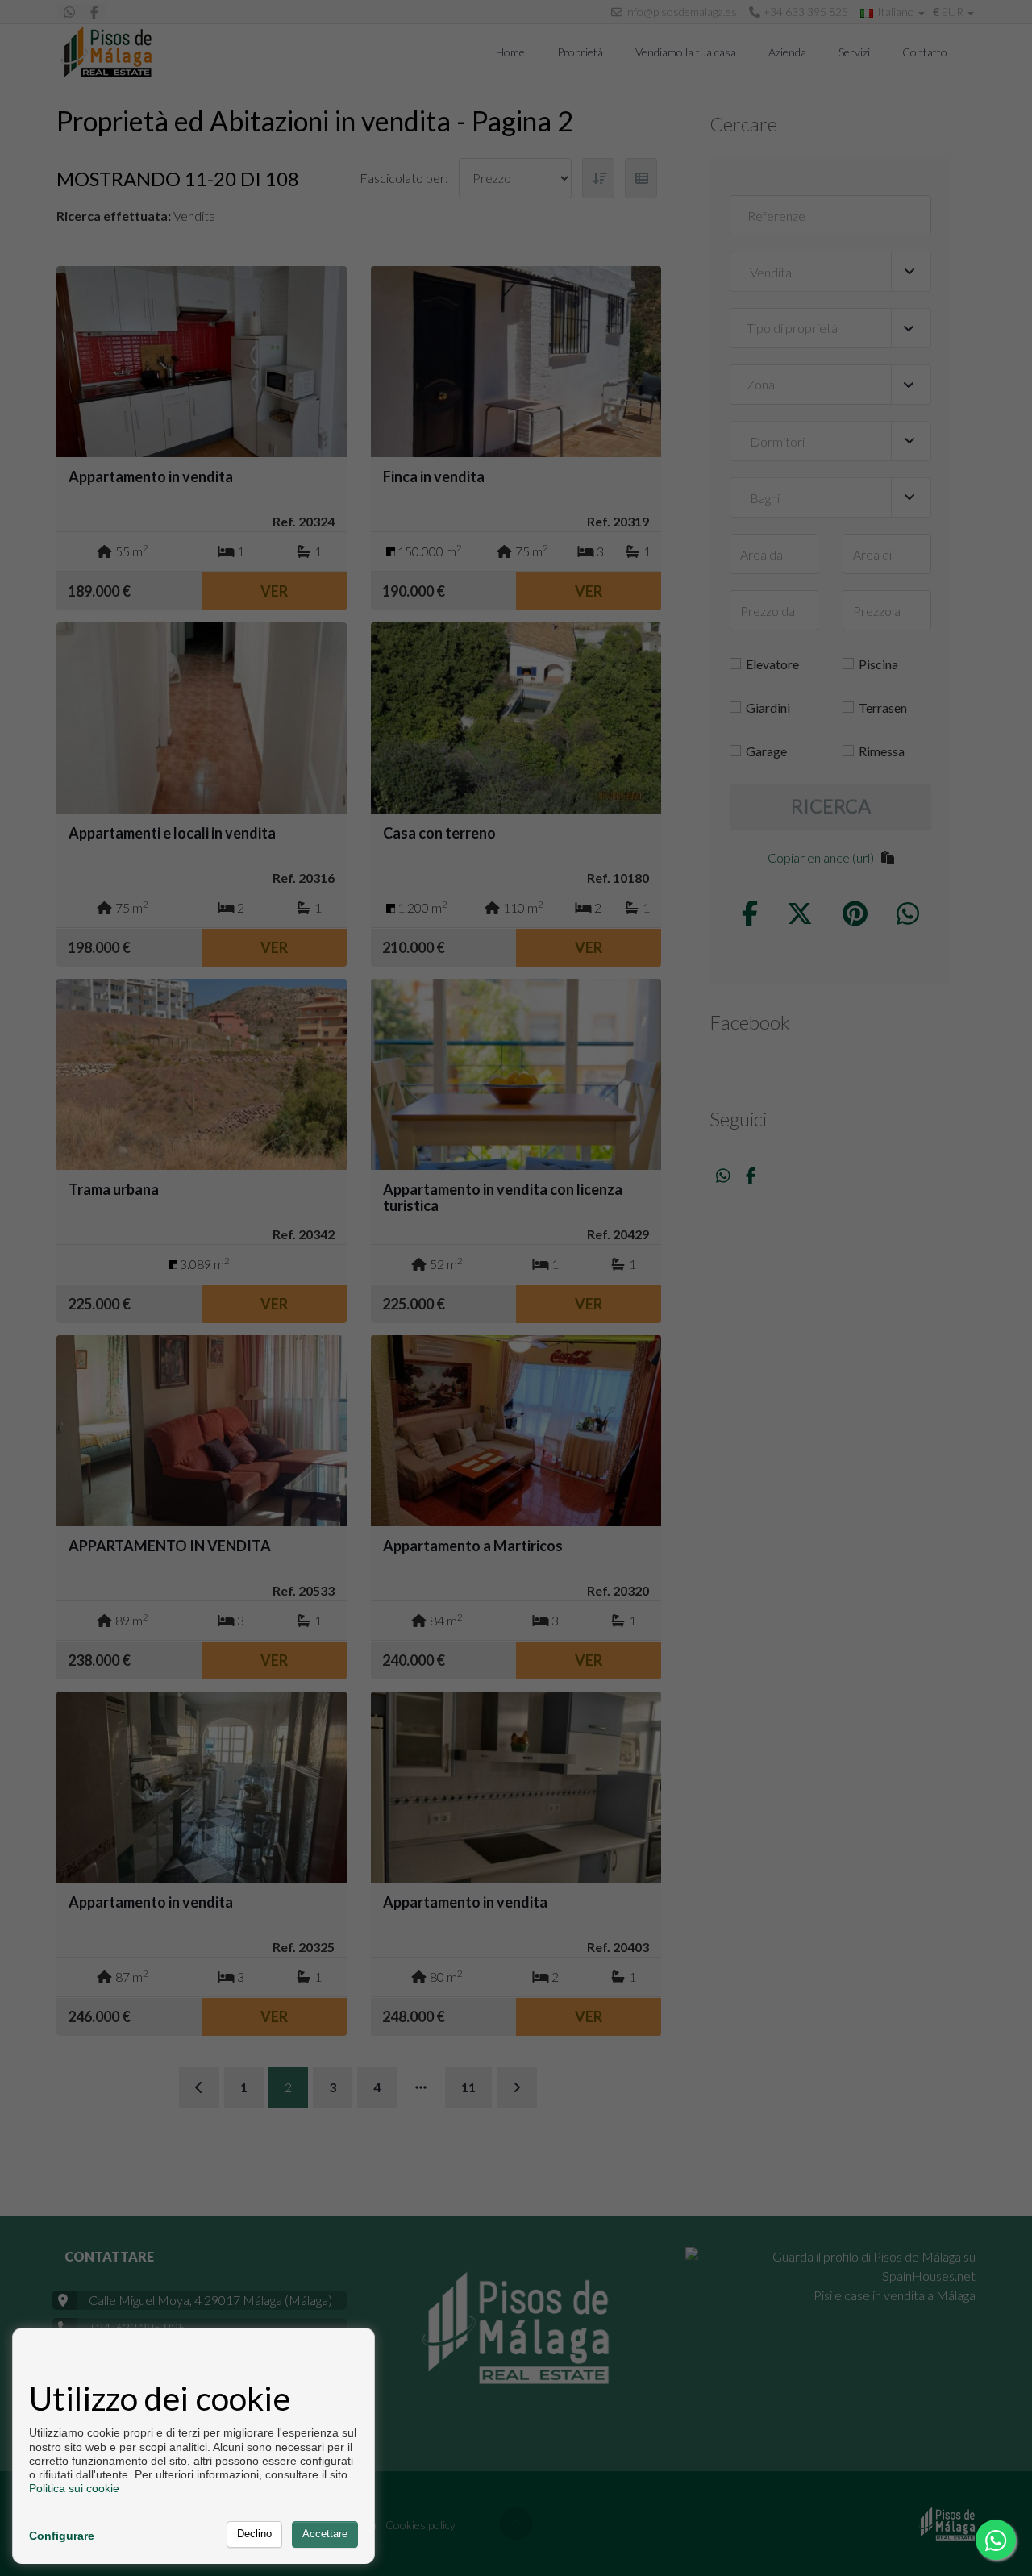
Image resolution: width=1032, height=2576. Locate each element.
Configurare (62, 2536)
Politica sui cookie (74, 2488)
